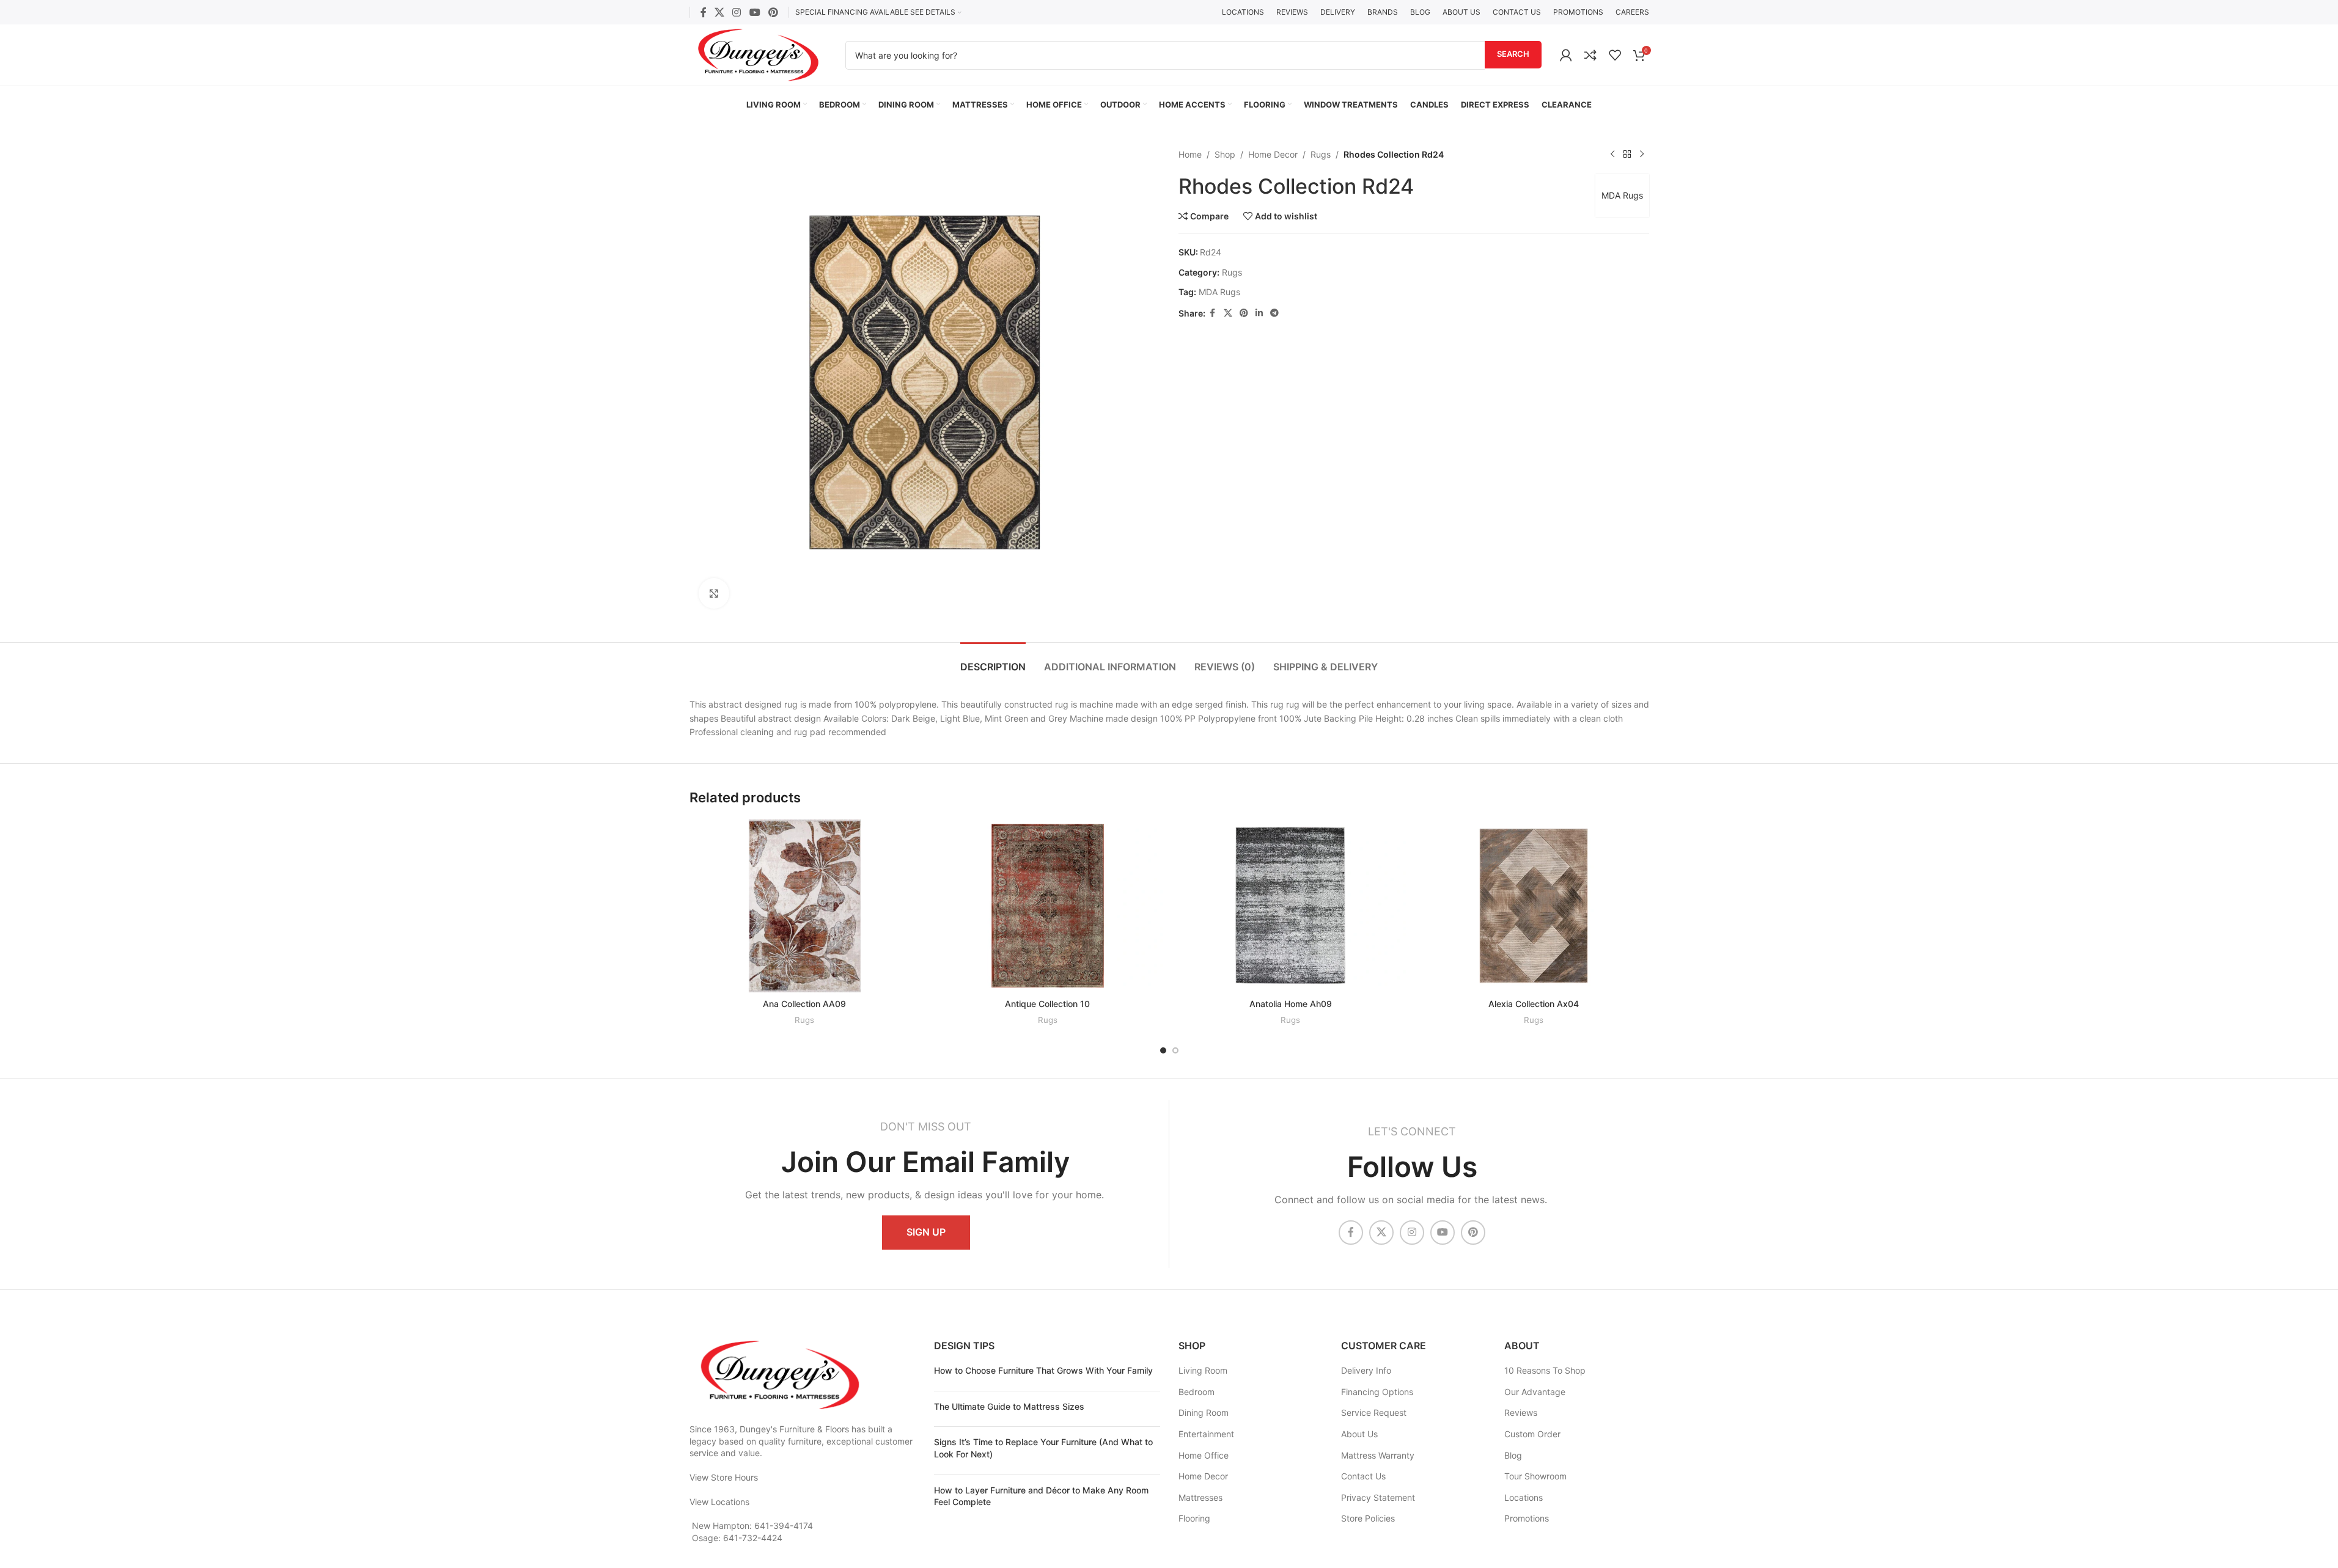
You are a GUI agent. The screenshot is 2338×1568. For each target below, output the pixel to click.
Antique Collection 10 (1047, 1004)
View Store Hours (724, 1477)
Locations (1524, 1497)
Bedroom (1197, 1392)
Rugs (1321, 154)
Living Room (1203, 1370)
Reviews (1521, 1412)
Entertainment (1206, 1434)
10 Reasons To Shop (1545, 1370)
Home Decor (1273, 154)
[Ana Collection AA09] (805, 906)
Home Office (1204, 1455)
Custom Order (1532, 1434)
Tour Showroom (1535, 1476)
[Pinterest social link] (773, 12)
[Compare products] (1590, 55)
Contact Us (1363, 1476)
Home (1190, 154)
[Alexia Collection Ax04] (1534, 906)
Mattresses (1200, 1497)
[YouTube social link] (755, 12)
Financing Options (1377, 1392)
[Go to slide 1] (1163, 1050)
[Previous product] (1612, 155)
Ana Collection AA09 (804, 1004)
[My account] (1566, 55)
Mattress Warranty (1378, 1455)
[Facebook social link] (704, 12)
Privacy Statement (1378, 1497)
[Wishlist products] (1615, 55)
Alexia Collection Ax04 (1534, 1004)
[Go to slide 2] (1175, 1050)
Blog (1513, 1455)
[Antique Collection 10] (1048, 906)
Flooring (1194, 1518)
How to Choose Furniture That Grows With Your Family (1043, 1370)
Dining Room (1204, 1412)
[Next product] (1642, 155)
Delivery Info (1366, 1370)
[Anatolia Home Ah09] (1291, 906)
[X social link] (720, 12)
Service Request (1374, 1412)
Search (1513, 54)
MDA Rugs (1622, 195)
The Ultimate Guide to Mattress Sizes (1009, 1406)
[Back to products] (1627, 155)
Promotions (1527, 1518)
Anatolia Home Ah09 (1291, 1004)
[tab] (993, 661)
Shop (1225, 154)
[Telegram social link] (1274, 313)
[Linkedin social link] (1259, 313)
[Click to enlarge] (714, 593)
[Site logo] (758, 54)
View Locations (719, 1502)
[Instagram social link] (737, 12)
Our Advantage (1535, 1392)
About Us (1359, 1434)
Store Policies (1368, 1518)
